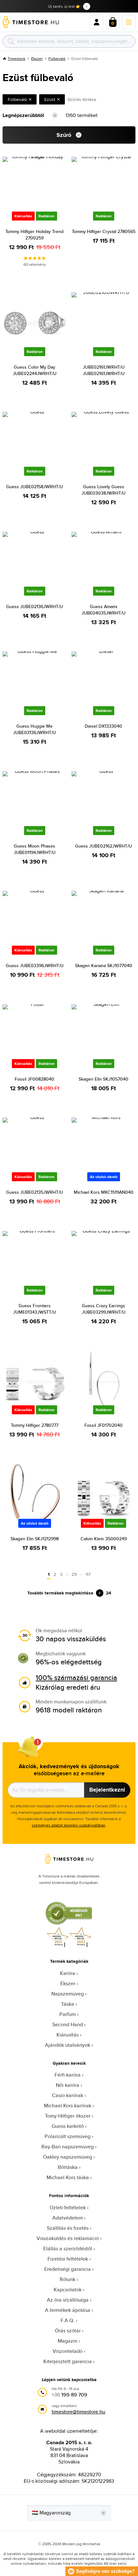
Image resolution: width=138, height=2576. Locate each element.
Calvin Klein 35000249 (104, 1539)
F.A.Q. (68, 2320)
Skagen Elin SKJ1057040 (103, 1079)
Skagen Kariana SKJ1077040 (104, 966)
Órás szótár (68, 2331)
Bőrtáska (68, 2167)
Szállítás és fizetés (68, 2228)
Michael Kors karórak (68, 2106)
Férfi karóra (68, 2075)
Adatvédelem (68, 2218)
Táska (68, 2004)
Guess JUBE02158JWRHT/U (34, 487)
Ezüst (50, 99)
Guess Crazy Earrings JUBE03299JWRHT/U (104, 1309)
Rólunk (68, 2279)
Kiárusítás (68, 2035)
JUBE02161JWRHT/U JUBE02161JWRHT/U (104, 370)
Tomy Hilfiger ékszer (68, 2116)
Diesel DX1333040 (103, 726)
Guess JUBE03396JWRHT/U (35, 966)
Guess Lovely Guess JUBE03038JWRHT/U (103, 490)
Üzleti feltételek (68, 2208)
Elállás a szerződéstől (68, 2249)
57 (88, 1574)
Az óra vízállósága (68, 2300)
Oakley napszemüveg (68, 2157)
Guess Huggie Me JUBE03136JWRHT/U (34, 729)
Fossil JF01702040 (103, 1425)
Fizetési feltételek (68, 2259)
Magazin (68, 2341)
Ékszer (37, 59)
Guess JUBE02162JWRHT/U (103, 846)
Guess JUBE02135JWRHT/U (34, 1192)
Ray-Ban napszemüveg (68, 2147)
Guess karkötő (68, 2126)
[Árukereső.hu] (69, 1924)
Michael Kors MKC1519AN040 (104, 1192)
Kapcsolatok (68, 2290)
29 (74, 1574)
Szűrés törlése (82, 99)
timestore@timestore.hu (78, 2412)
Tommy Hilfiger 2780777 (35, 1425)
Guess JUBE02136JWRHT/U (34, 606)
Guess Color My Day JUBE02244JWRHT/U (35, 370)
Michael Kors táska (68, 2177)
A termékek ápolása (68, 2310)
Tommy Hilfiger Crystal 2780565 (104, 231)
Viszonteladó (68, 2351)
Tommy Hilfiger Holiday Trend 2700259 (34, 235)
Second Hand (68, 2024)
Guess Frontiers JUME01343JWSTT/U (34, 1309)
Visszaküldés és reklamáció (68, 2238)
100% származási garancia (76, 1677)
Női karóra (68, 2085)
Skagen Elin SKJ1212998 (35, 1539)
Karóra (68, 1973)
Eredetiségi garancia (68, 2269)
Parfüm (68, 2014)
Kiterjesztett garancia (68, 2361)
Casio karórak (68, 2095)
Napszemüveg (68, 1994)
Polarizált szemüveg (68, 2136)
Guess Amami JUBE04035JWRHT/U (103, 610)
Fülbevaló (57, 59)
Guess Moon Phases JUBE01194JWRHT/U (35, 849)
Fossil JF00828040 (34, 1079)
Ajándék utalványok (68, 2045)
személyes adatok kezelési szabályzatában (69, 1825)
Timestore (17, 59)
